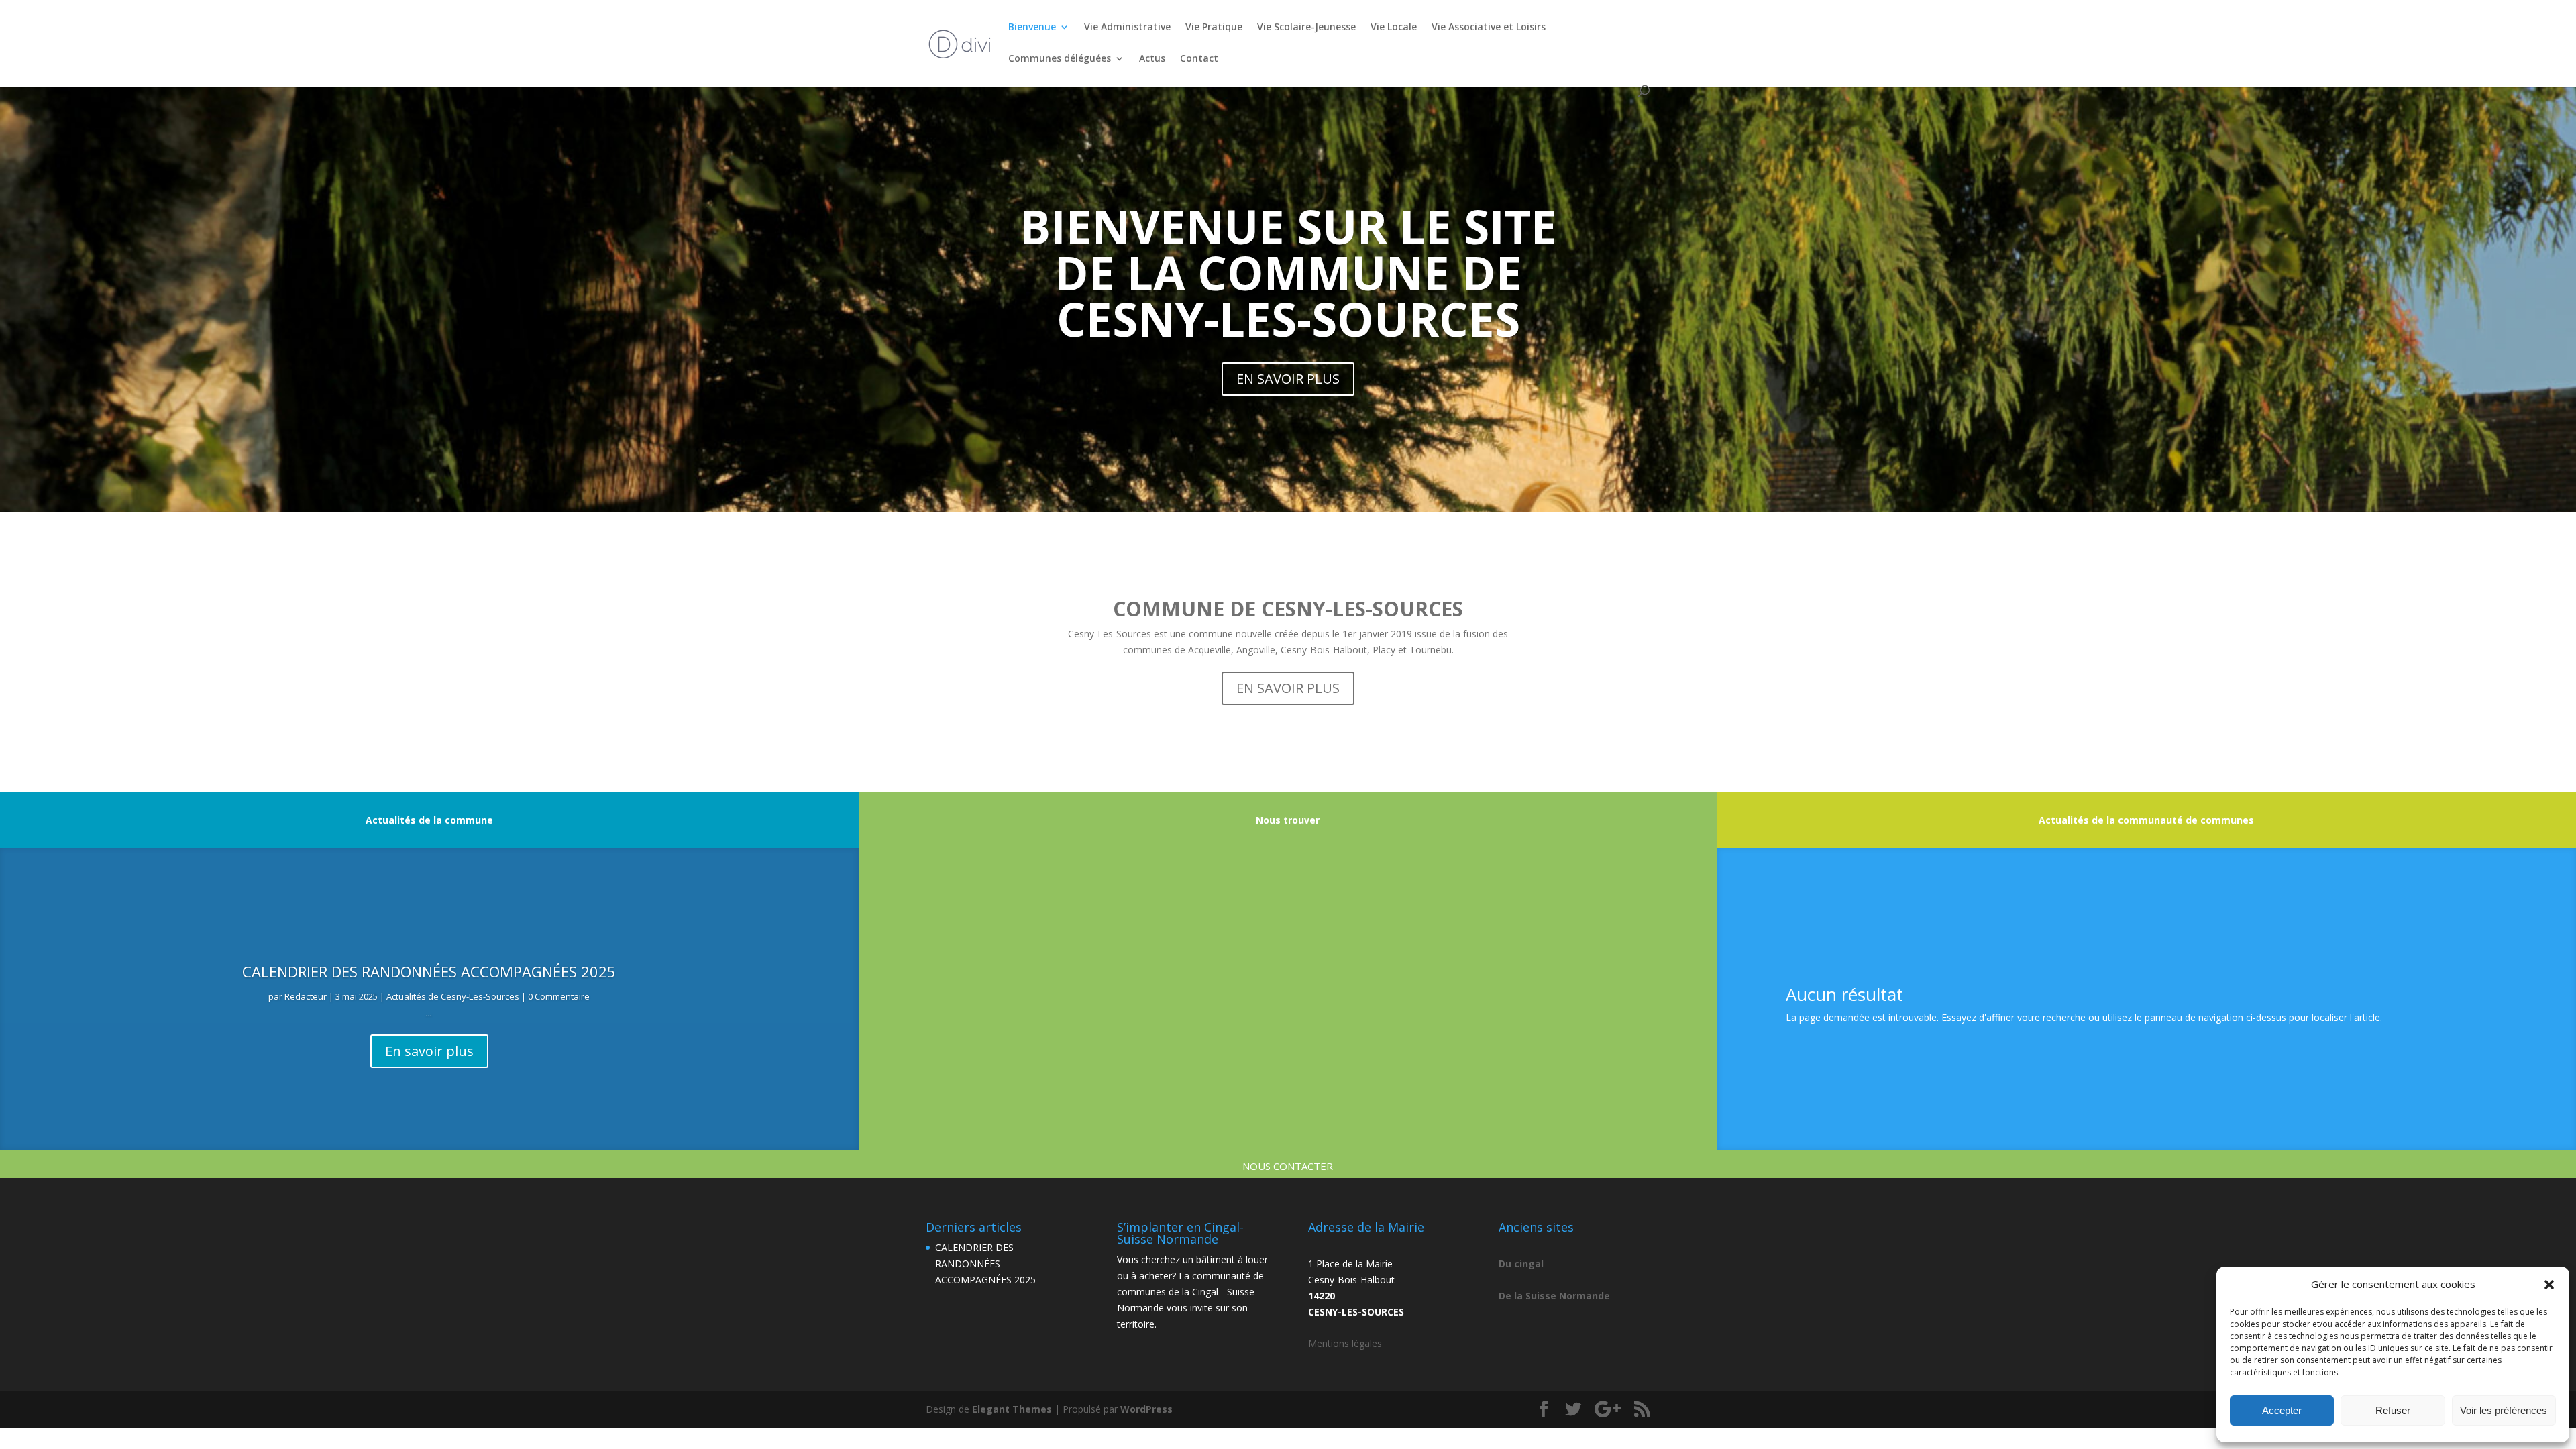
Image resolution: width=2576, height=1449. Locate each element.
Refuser (2393, 1410)
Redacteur (306, 996)
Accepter (2282, 1410)
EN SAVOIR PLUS (1288, 379)
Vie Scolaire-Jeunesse (1306, 28)
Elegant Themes (1012, 1409)
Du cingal (1521, 1264)
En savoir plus (429, 1051)
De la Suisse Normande (1554, 1296)
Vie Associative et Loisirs (1489, 28)
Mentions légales (1345, 1343)
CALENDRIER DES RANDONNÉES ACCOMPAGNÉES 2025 (429, 971)
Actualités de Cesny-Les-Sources (453, 996)
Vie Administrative (1127, 28)
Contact (1199, 59)
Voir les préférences (2504, 1410)
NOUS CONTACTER (1288, 1166)
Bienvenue (1032, 28)
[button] (2549, 1285)
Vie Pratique (1214, 28)
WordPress (1146, 1409)
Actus (1152, 59)
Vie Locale (1394, 28)
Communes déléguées (1060, 59)
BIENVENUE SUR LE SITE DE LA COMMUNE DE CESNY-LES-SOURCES (1288, 272)
